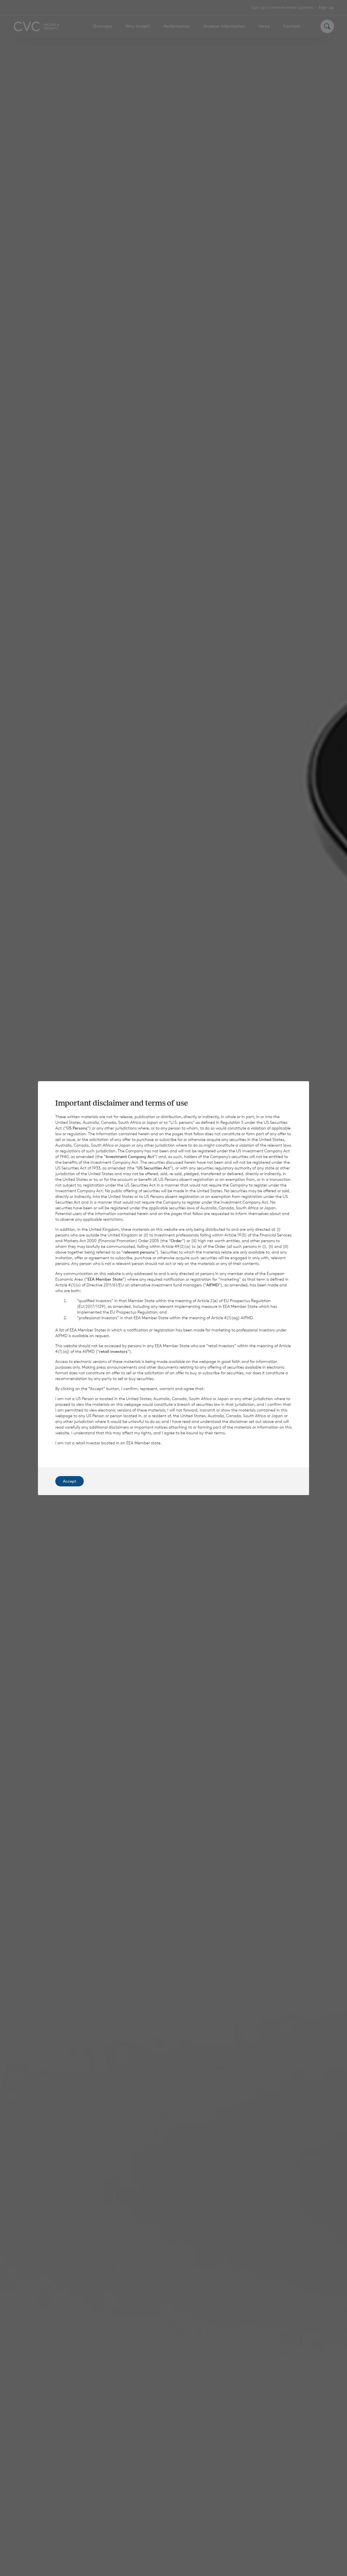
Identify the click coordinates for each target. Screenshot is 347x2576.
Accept (70, 1481)
